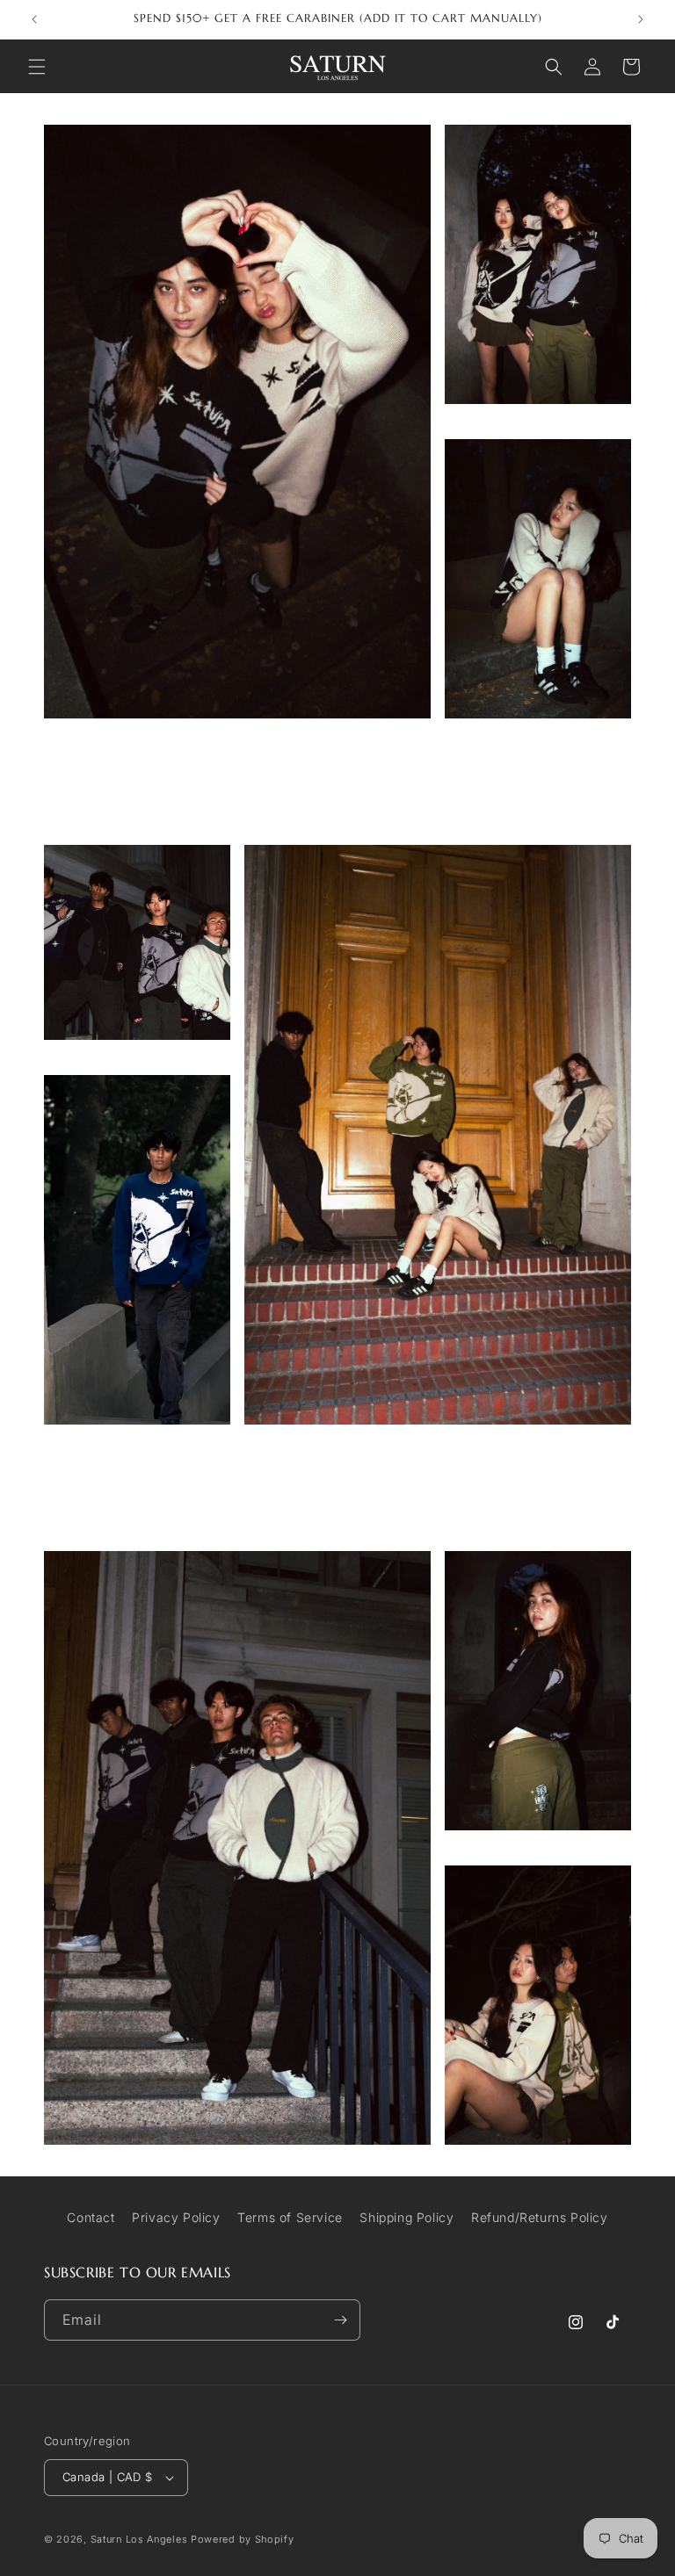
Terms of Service (290, 2217)
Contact (91, 2217)
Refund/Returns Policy (540, 2217)
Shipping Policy (406, 2217)
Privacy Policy (176, 2217)
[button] (37, 67)
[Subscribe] (340, 2320)
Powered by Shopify (243, 2539)
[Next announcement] (641, 19)
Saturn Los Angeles (139, 2539)
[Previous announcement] (34, 19)
